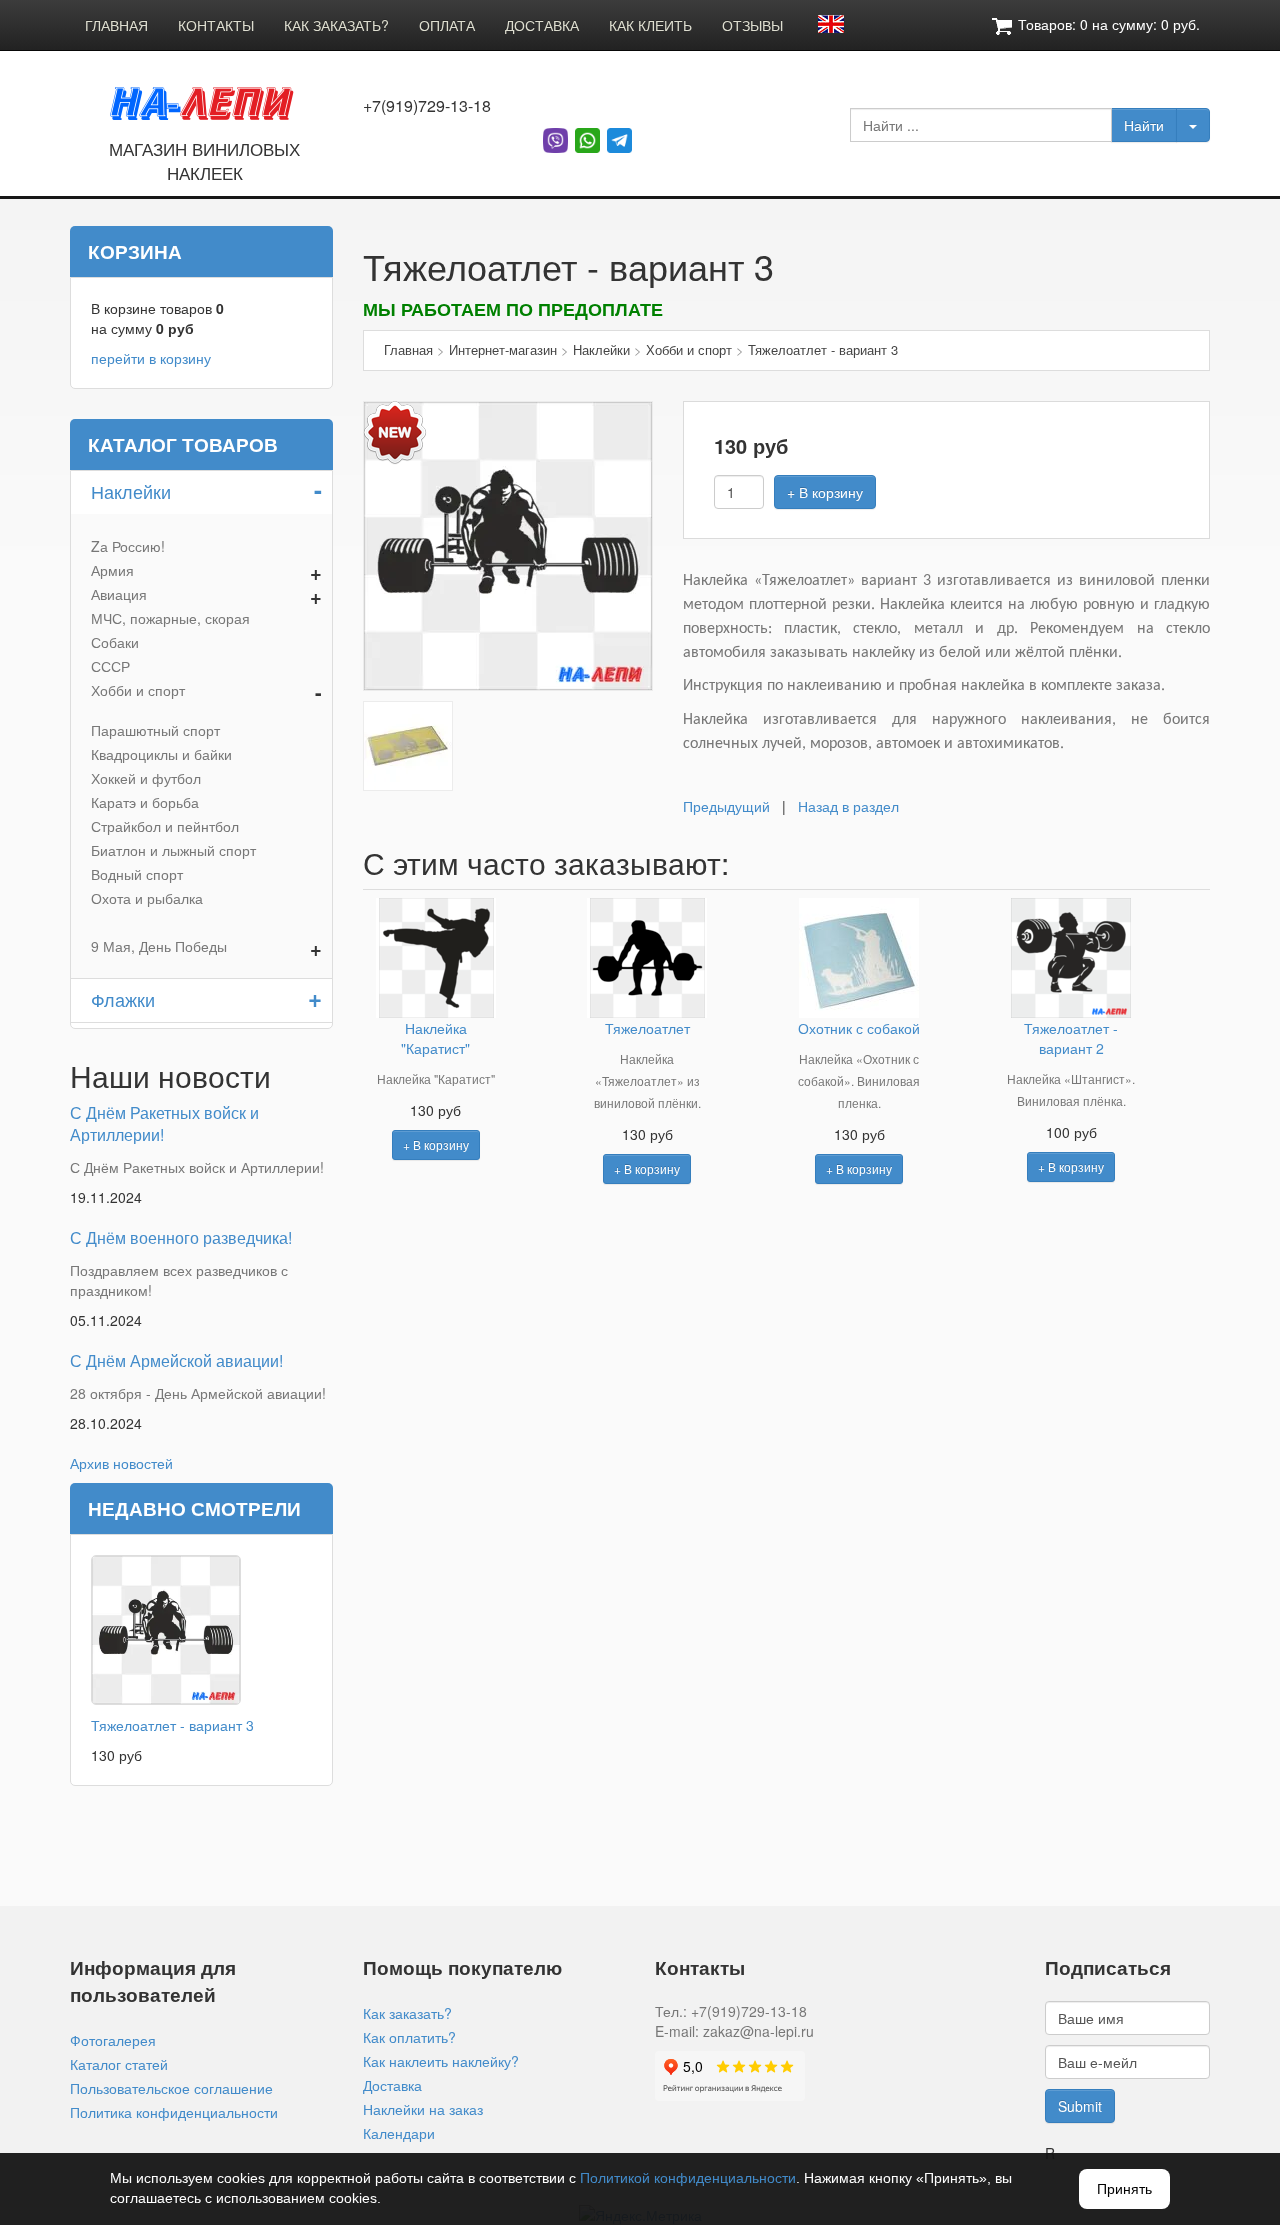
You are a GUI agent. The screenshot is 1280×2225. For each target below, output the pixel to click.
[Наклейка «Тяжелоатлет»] (508, 543)
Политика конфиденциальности (174, 2112)
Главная (408, 349)
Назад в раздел (848, 806)
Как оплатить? (409, 2037)
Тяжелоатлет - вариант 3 (172, 1725)
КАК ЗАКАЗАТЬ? (336, 25)
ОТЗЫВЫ (752, 25)
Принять (1124, 2189)
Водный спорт (137, 874)
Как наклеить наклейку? (441, 2061)
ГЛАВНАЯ (116, 25)
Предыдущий (726, 806)
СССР (110, 666)
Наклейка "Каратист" (435, 1038)
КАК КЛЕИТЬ (650, 25)
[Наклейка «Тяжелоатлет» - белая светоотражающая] (408, 743)
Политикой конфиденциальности (688, 2178)
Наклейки (131, 491)
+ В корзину (825, 492)
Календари (399, 2133)
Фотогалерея (113, 2040)
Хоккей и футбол (146, 778)
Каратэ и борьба (145, 802)
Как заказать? (407, 2013)
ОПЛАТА (447, 25)
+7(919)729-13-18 (427, 106)
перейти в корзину (151, 358)
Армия (112, 570)
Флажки (123, 999)
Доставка (392, 2085)
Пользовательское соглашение (171, 2088)
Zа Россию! (128, 546)
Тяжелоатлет (647, 1028)
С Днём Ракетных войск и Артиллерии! (164, 1124)
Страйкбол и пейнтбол (165, 826)
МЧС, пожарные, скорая (170, 618)
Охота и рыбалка (147, 898)
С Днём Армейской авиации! (176, 1360)
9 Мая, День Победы (159, 946)
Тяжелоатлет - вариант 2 (1071, 1038)
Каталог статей (119, 2064)
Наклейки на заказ (423, 2109)
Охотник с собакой (859, 1028)
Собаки (115, 642)
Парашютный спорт (155, 730)
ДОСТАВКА (542, 25)
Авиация (119, 594)
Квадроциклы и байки (161, 754)
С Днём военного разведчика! (181, 1237)
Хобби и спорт (138, 690)
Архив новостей (121, 1463)
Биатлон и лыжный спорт (173, 850)
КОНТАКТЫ (216, 25)
